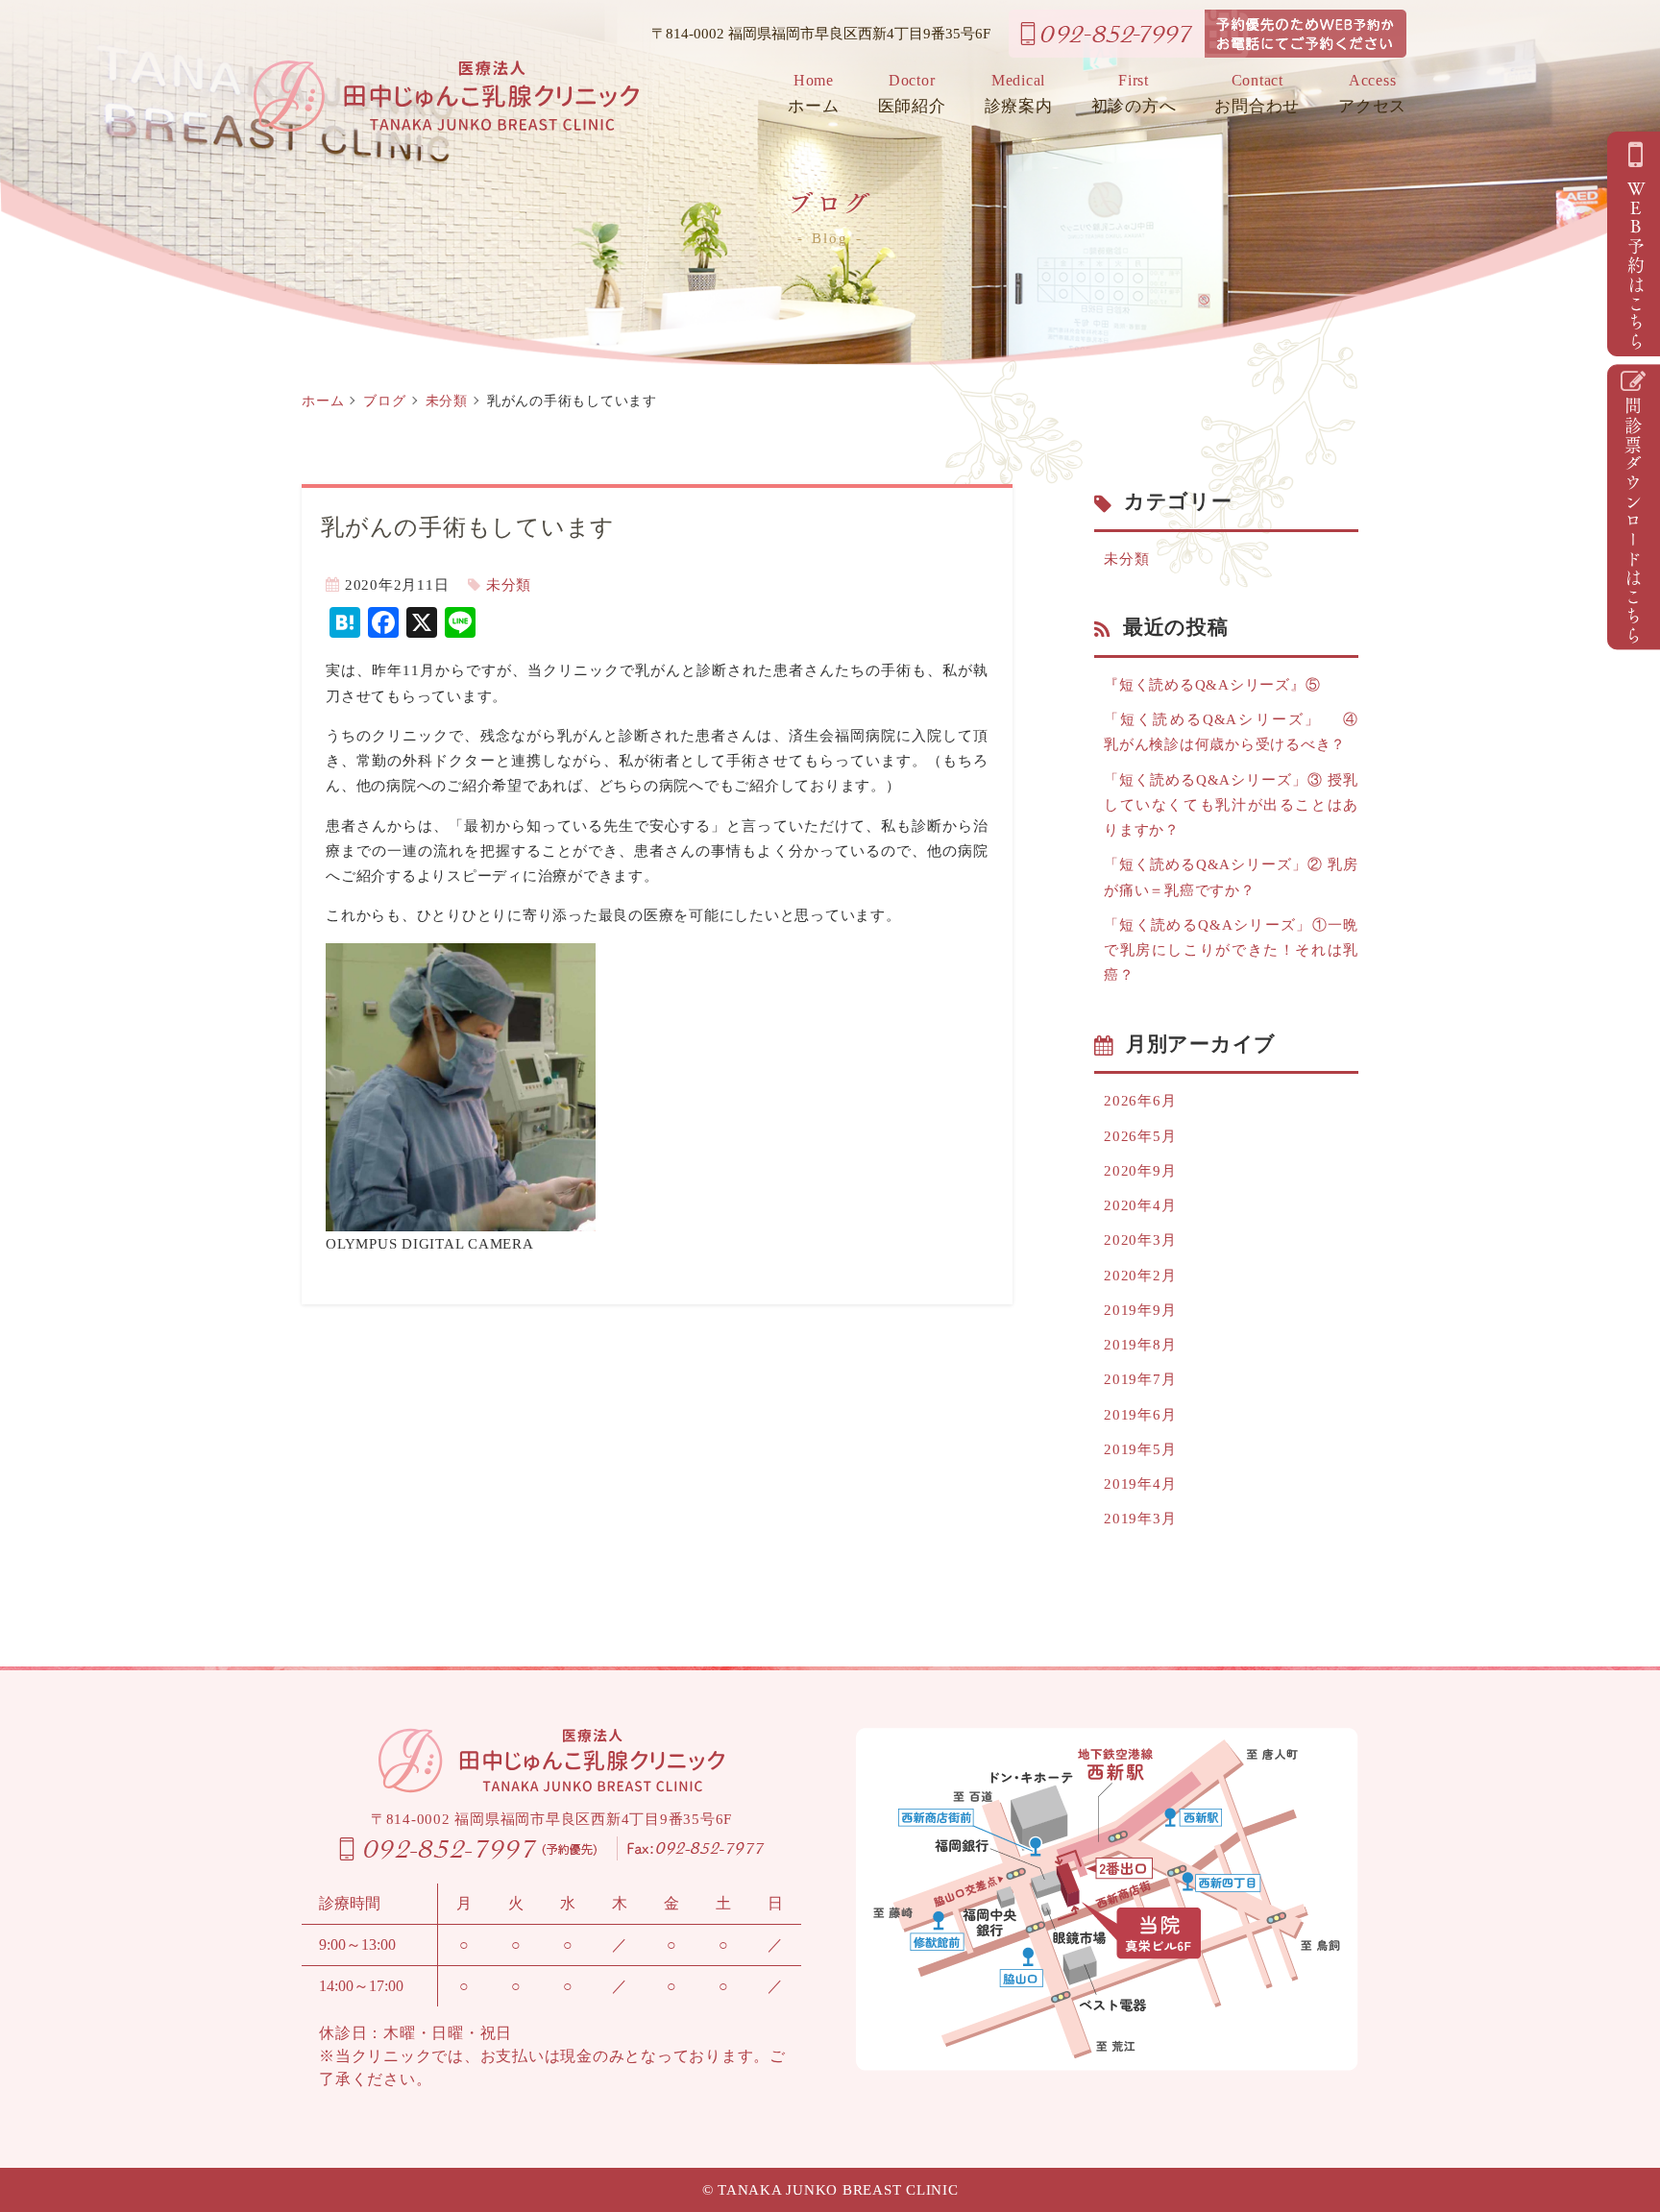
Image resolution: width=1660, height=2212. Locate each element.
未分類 (447, 401)
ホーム (813, 94)
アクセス (1372, 94)
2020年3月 (1140, 1240)
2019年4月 (1140, 1484)
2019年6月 (1140, 1415)
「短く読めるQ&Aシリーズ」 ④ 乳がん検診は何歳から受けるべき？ (1231, 732)
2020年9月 (1140, 1171)
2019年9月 (1140, 1310)
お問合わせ (1257, 94)
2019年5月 (1140, 1449)
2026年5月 (1140, 1136)
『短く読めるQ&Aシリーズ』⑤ (1212, 685)
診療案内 (1019, 94)
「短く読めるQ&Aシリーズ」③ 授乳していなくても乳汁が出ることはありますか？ (1231, 805)
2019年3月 (1140, 1519)
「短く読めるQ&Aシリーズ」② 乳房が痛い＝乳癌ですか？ (1231, 877)
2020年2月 (1140, 1276)
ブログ (384, 401)
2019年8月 (1140, 1345)
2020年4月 (1140, 1205)
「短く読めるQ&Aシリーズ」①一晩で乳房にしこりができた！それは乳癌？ (1231, 950)
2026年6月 (1140, 1101)
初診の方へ (1134, 94)
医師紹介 (912, 94)
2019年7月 (1140, 1379)
